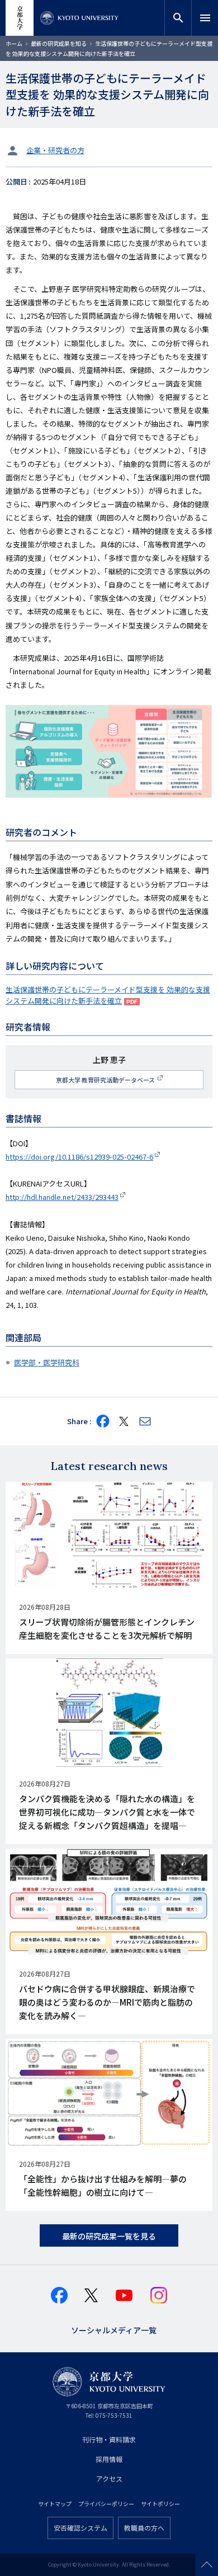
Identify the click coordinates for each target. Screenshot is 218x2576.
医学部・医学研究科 (47, 1362)
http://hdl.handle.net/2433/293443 (62, 1197)
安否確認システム (80, 2528)
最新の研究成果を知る (59, 43)
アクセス (109, 2478)
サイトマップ (55, 2504)
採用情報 (109, 2459)
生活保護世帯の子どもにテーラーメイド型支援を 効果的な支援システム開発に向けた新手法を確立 (108, 995)
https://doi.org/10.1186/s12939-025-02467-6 (79, 1157)
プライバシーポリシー (106, 2504)
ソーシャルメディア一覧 (114, 2329)
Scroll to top (207, 2565)
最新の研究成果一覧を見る (109, 2236)
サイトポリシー (160, 2504)
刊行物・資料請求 (109, 2439)
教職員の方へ (144, 2528)
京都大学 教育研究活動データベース (106, 1080)
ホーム (14, 43)
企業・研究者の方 (55, 150)
